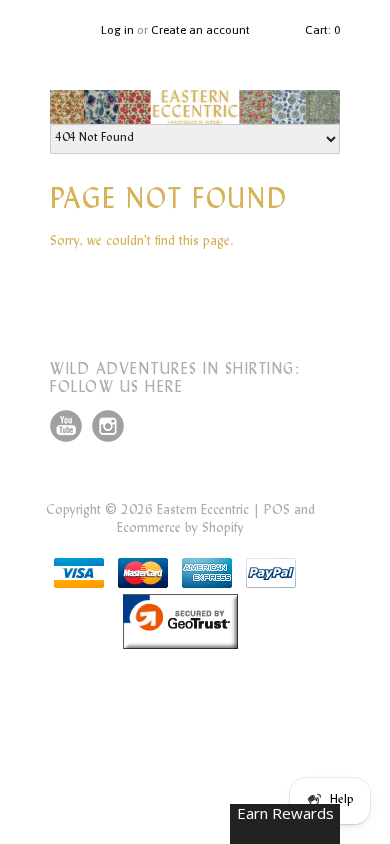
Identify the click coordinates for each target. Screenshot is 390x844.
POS (277, 511)
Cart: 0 (322, 30)
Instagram (108, 426)
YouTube (66, 426)
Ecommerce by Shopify (180, 529)
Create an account (200, 30)
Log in (117, 30)
